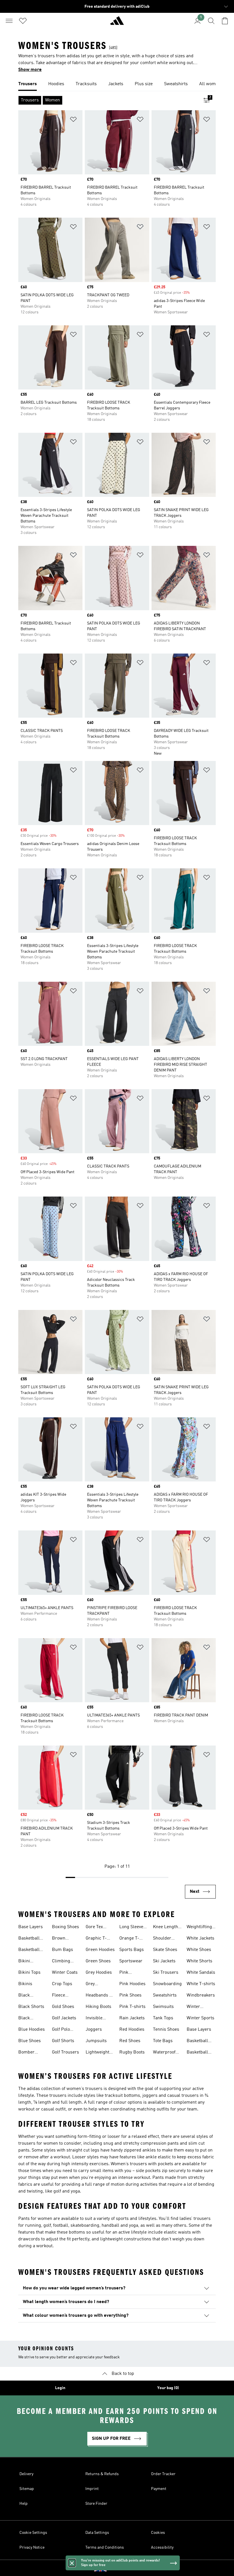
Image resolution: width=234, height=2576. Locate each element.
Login (60, 2388)
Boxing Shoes (65, 1927)
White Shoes (199, 1950)
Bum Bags (62, 1950)
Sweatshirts (165, 1995)
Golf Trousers (65, 2052)
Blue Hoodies (32, 2030)
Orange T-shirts (129, 1939)
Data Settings (97, 2533)
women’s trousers (84, 2089)
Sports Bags (132, 1950)
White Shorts (199, 1961)
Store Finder (96, 2504)
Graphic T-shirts (96, 1939)
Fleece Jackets (59, 1996)
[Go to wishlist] (23, 21)
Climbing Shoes (61, 1962)
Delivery (26, 2474)
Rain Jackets (132, 2018)
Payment (159, 2489)
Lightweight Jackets (97, 2053)
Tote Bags (163, 2041)
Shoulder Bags (162, 1939)
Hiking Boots (98, 2007)
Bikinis (25, 1984)
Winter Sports (200, 2018)
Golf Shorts (63, 2041)
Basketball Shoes (29, 1939)
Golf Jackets (64, 2018)
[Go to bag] (225, 21)
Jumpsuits (96, 2041)
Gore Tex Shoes (94, 1928)
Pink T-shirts (132, 2007)
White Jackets (200, 1938)
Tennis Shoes (166, 2030)
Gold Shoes (63, 2007)
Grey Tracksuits (96, 1985)
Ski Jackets (164, 1961)
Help (24, 2504)
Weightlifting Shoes (199, 1928)
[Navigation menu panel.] (9, 21)
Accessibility (162, 2548)
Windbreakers (201, 1995)
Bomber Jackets (26, 2053)
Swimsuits (163, 2007)
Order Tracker (163, 2474)
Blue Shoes (30, 2041)
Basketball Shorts (29, 1950)
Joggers (94, 2030)
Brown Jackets (59, 1939)
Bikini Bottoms (27, 1962)
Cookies (158, 2533)
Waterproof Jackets (164, 2053)
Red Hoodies (132, 2030)
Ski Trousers (166, 1973)
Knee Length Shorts (166, 1928)
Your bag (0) (168, 2388)
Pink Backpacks (130, 1973)
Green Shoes (98, 1961)
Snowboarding (167, 1984)
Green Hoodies (100, 1950)
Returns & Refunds (102, 2474)
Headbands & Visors (99, 1996)
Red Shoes (130, 2041)
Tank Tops (163, 2018)
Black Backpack (28, 1996)
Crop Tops (62, 1984)
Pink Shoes (130, 1995)
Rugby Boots (132, 2052)
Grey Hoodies (99, 1973)
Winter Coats (65, 1973)
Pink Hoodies (132, 1984)
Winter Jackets (194, 2007)
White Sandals (201, 1973)
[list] (117, 84)
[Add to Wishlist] (73, 120)
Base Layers (31, 1927)
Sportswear (131, 1961)
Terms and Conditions (105, 2548)
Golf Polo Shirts (61, 2030)
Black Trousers (27, 2019)
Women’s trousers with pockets (142, 2164)
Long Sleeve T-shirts (131, 1928)
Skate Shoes (165, 1950)
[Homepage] (117, 23)
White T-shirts (201, 1984)
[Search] (211, 21)
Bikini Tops (29, 1973)
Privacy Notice (32, 2548)
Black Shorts (31, 2007)
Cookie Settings (33, 2533)
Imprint (92, 2489)
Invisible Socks (94, 2019)
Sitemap (27, 2489)
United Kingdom (126, 2568)
